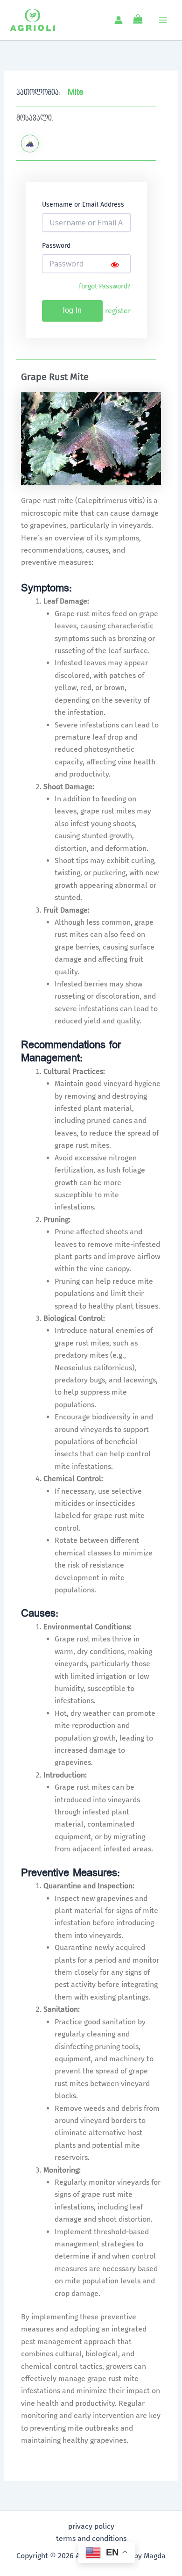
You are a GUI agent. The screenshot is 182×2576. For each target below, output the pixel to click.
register (118, 311)
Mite (76, 92)
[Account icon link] (119, 20)
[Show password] (115, 264)
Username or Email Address (83, 205)
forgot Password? (105, 286)
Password (56, 246)
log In (72, 311)
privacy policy (91, 2526)
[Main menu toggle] (163, 20)
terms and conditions (91, 2538)
